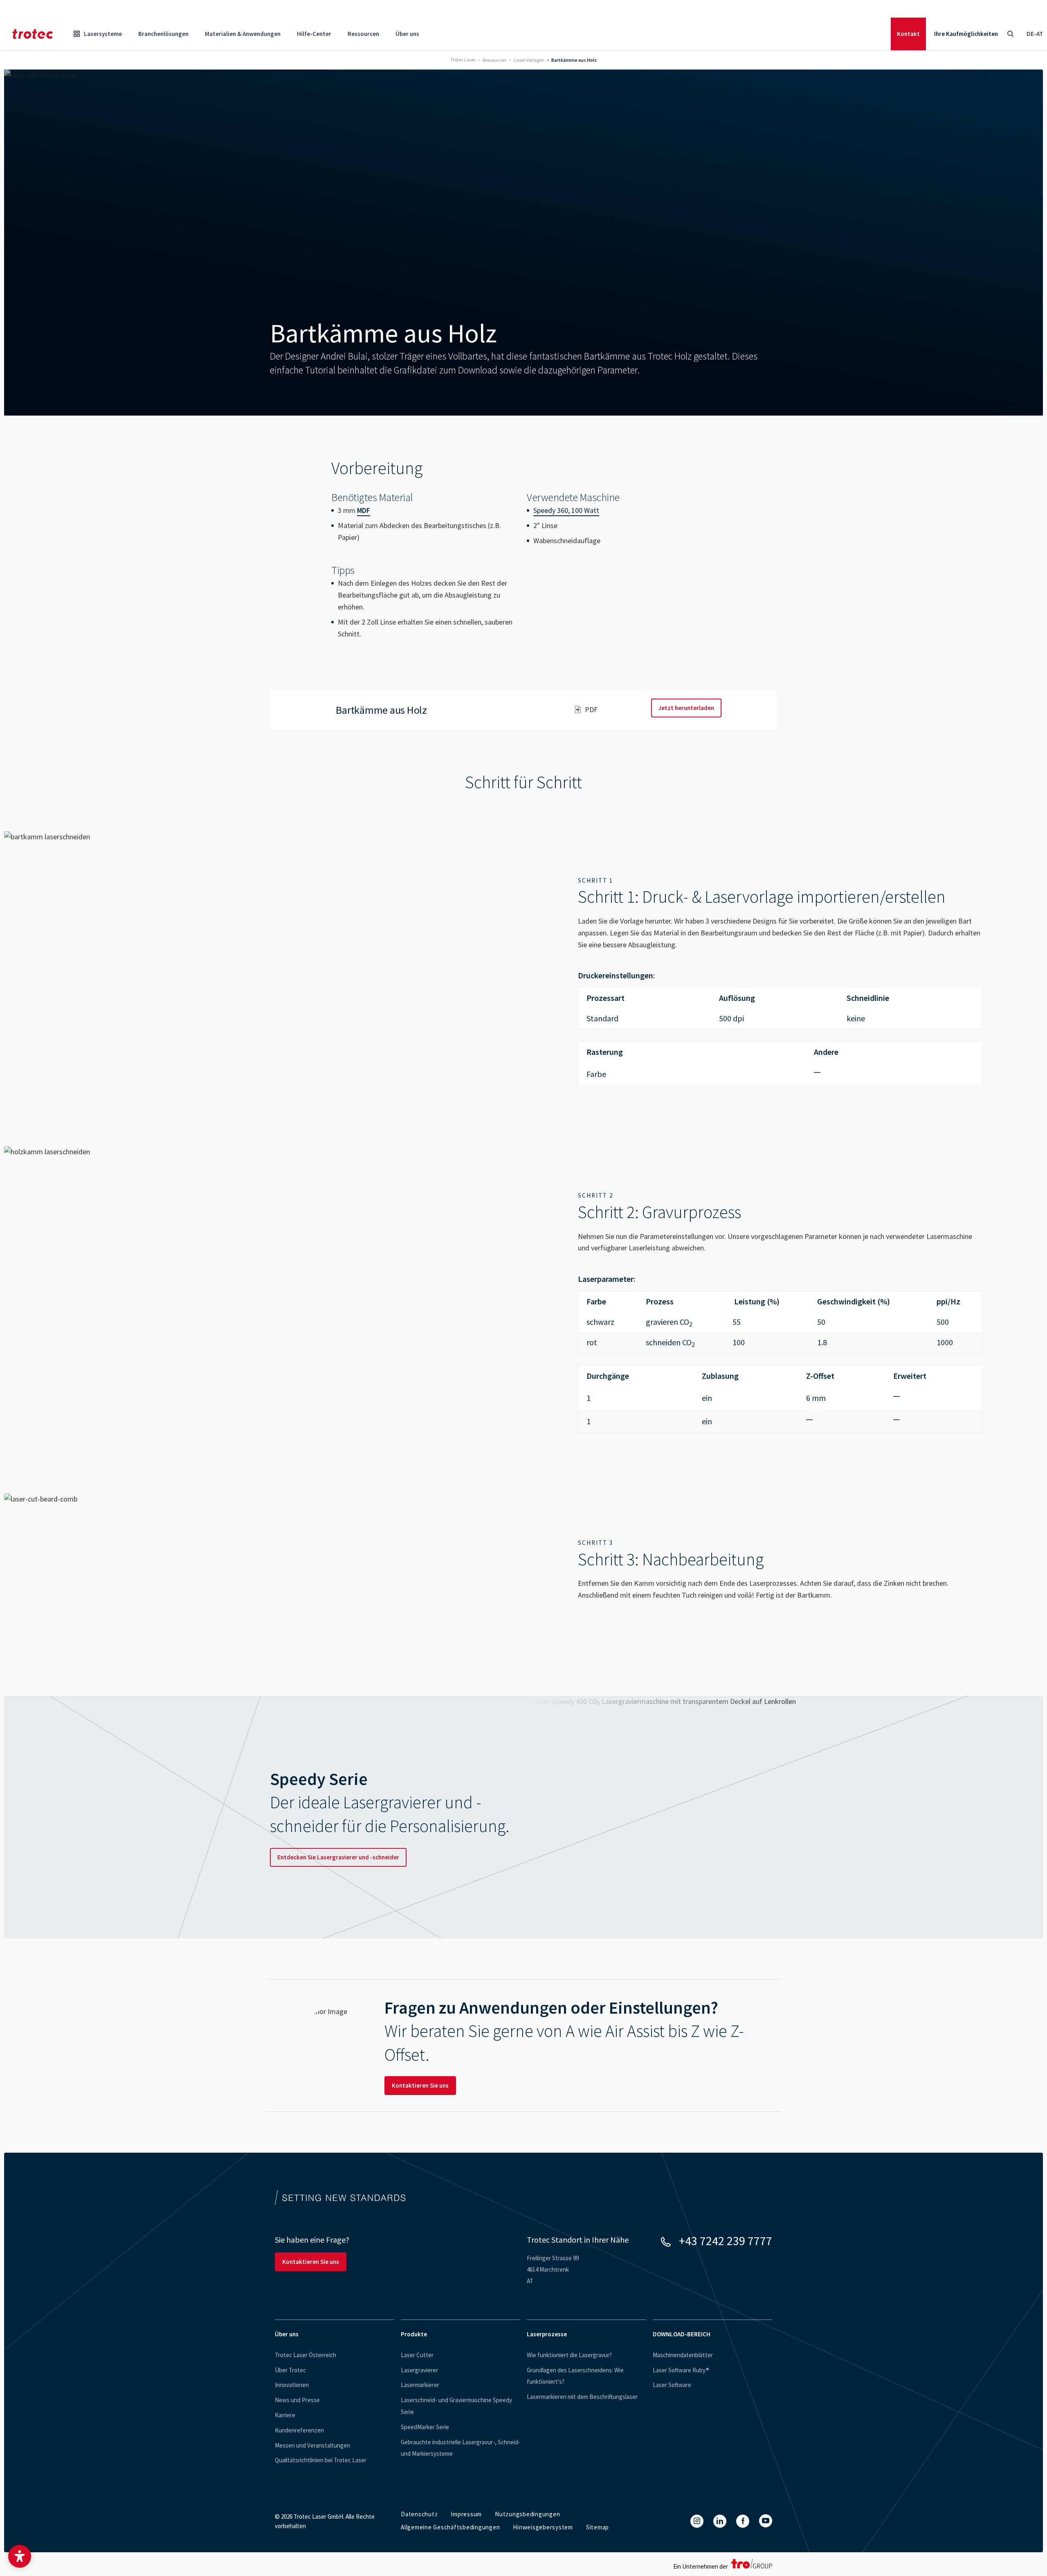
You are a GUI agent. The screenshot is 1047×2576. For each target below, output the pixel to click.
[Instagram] (697, 2521)
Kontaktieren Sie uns (420, 2085)
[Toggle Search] (1010, 34)
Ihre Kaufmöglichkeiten (966, 34)
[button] (20, 2556)
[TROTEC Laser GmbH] (33, 34)
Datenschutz (419, 2514)
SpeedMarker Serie (425, 2427)
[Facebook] (743, 2521)
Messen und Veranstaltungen (312, 2445)
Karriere (285, 2415)
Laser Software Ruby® (681, 2370)
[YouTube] (766, 2521)
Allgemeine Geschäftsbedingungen (450, 2527)
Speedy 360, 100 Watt (566, 510)
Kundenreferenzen (299, 2430)
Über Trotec (290, 2370)
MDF (364, 510)
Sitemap (598, 2527)
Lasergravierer (419, 2370)
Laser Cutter (417, 2355)
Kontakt (908, 34)
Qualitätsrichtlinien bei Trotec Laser (321, 2460)
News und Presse (297, 2400)
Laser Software (672, 2385)
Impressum (466, 2514)
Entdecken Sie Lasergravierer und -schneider (338, 1857)
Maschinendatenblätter (683, 2355)
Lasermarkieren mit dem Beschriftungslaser (582, 2397)
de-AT (1035, 34)
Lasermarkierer (420, 2385)
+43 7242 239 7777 (726, 2241)
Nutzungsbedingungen (527, 2514)
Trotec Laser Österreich (306, 2355)
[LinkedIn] (720, 2521)
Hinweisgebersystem (543, 2527)
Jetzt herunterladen (686, 708)
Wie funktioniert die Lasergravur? (569, 2355)
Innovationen (292, 2385)
